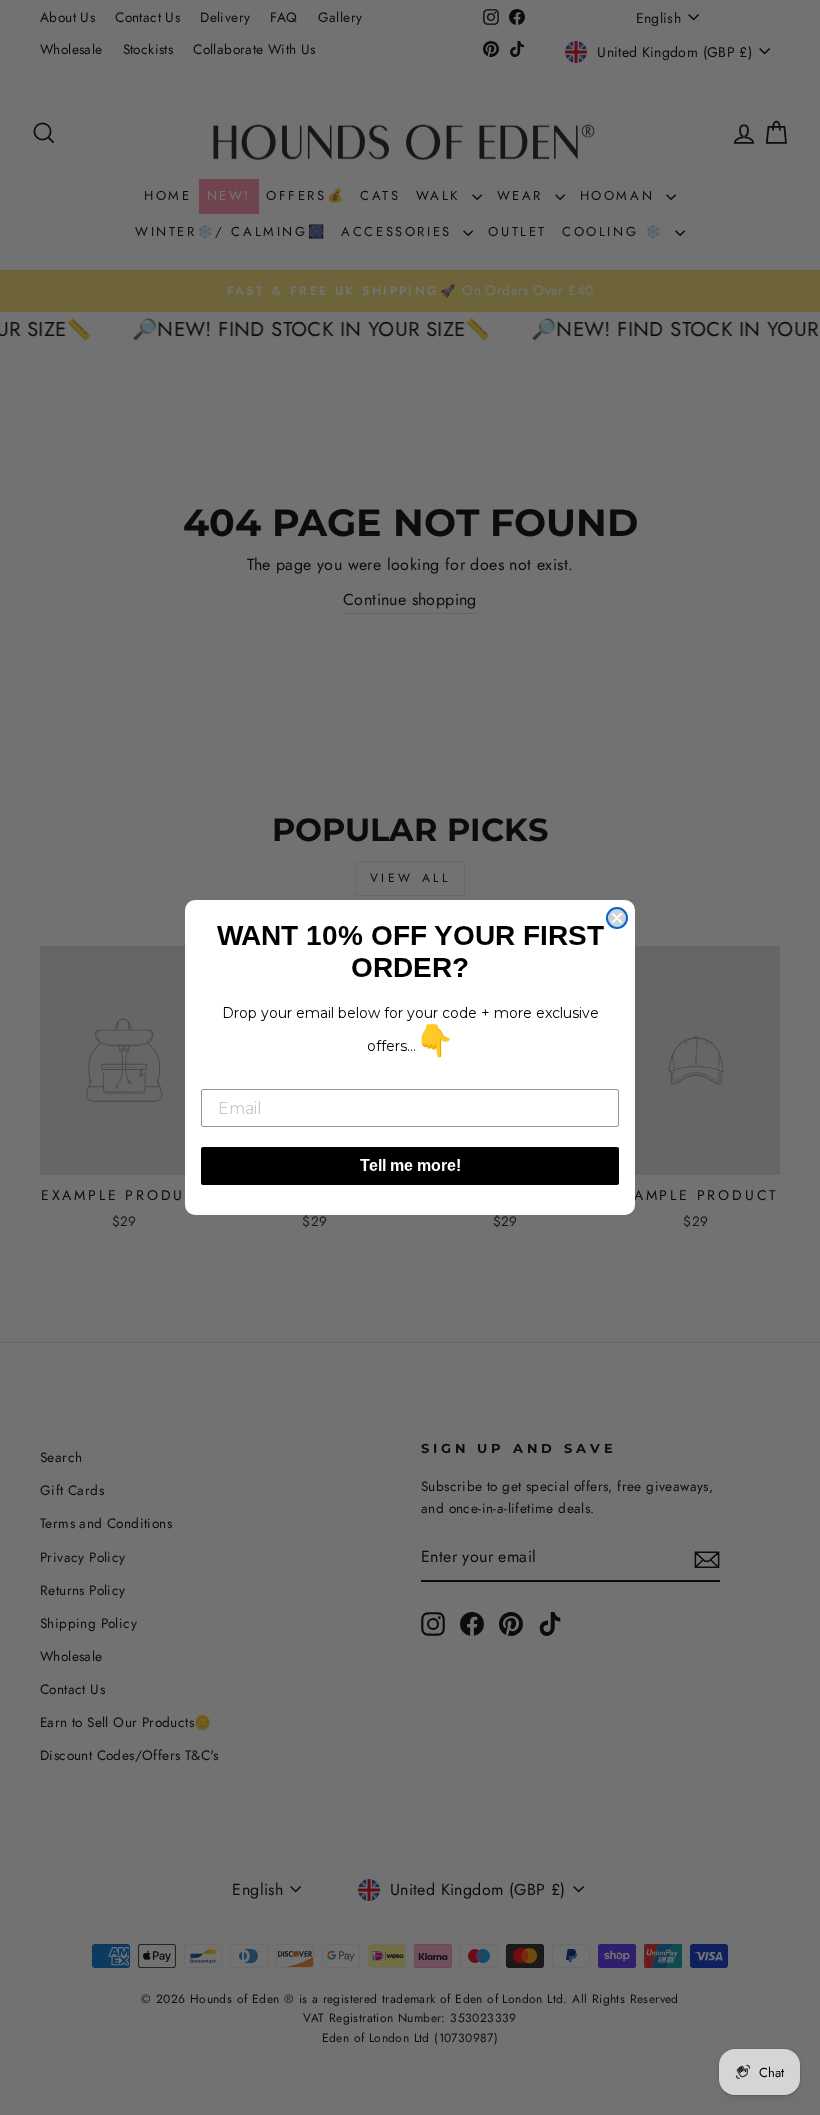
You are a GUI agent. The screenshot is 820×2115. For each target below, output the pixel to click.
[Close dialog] (617, 918)
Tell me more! (410, 1165)
